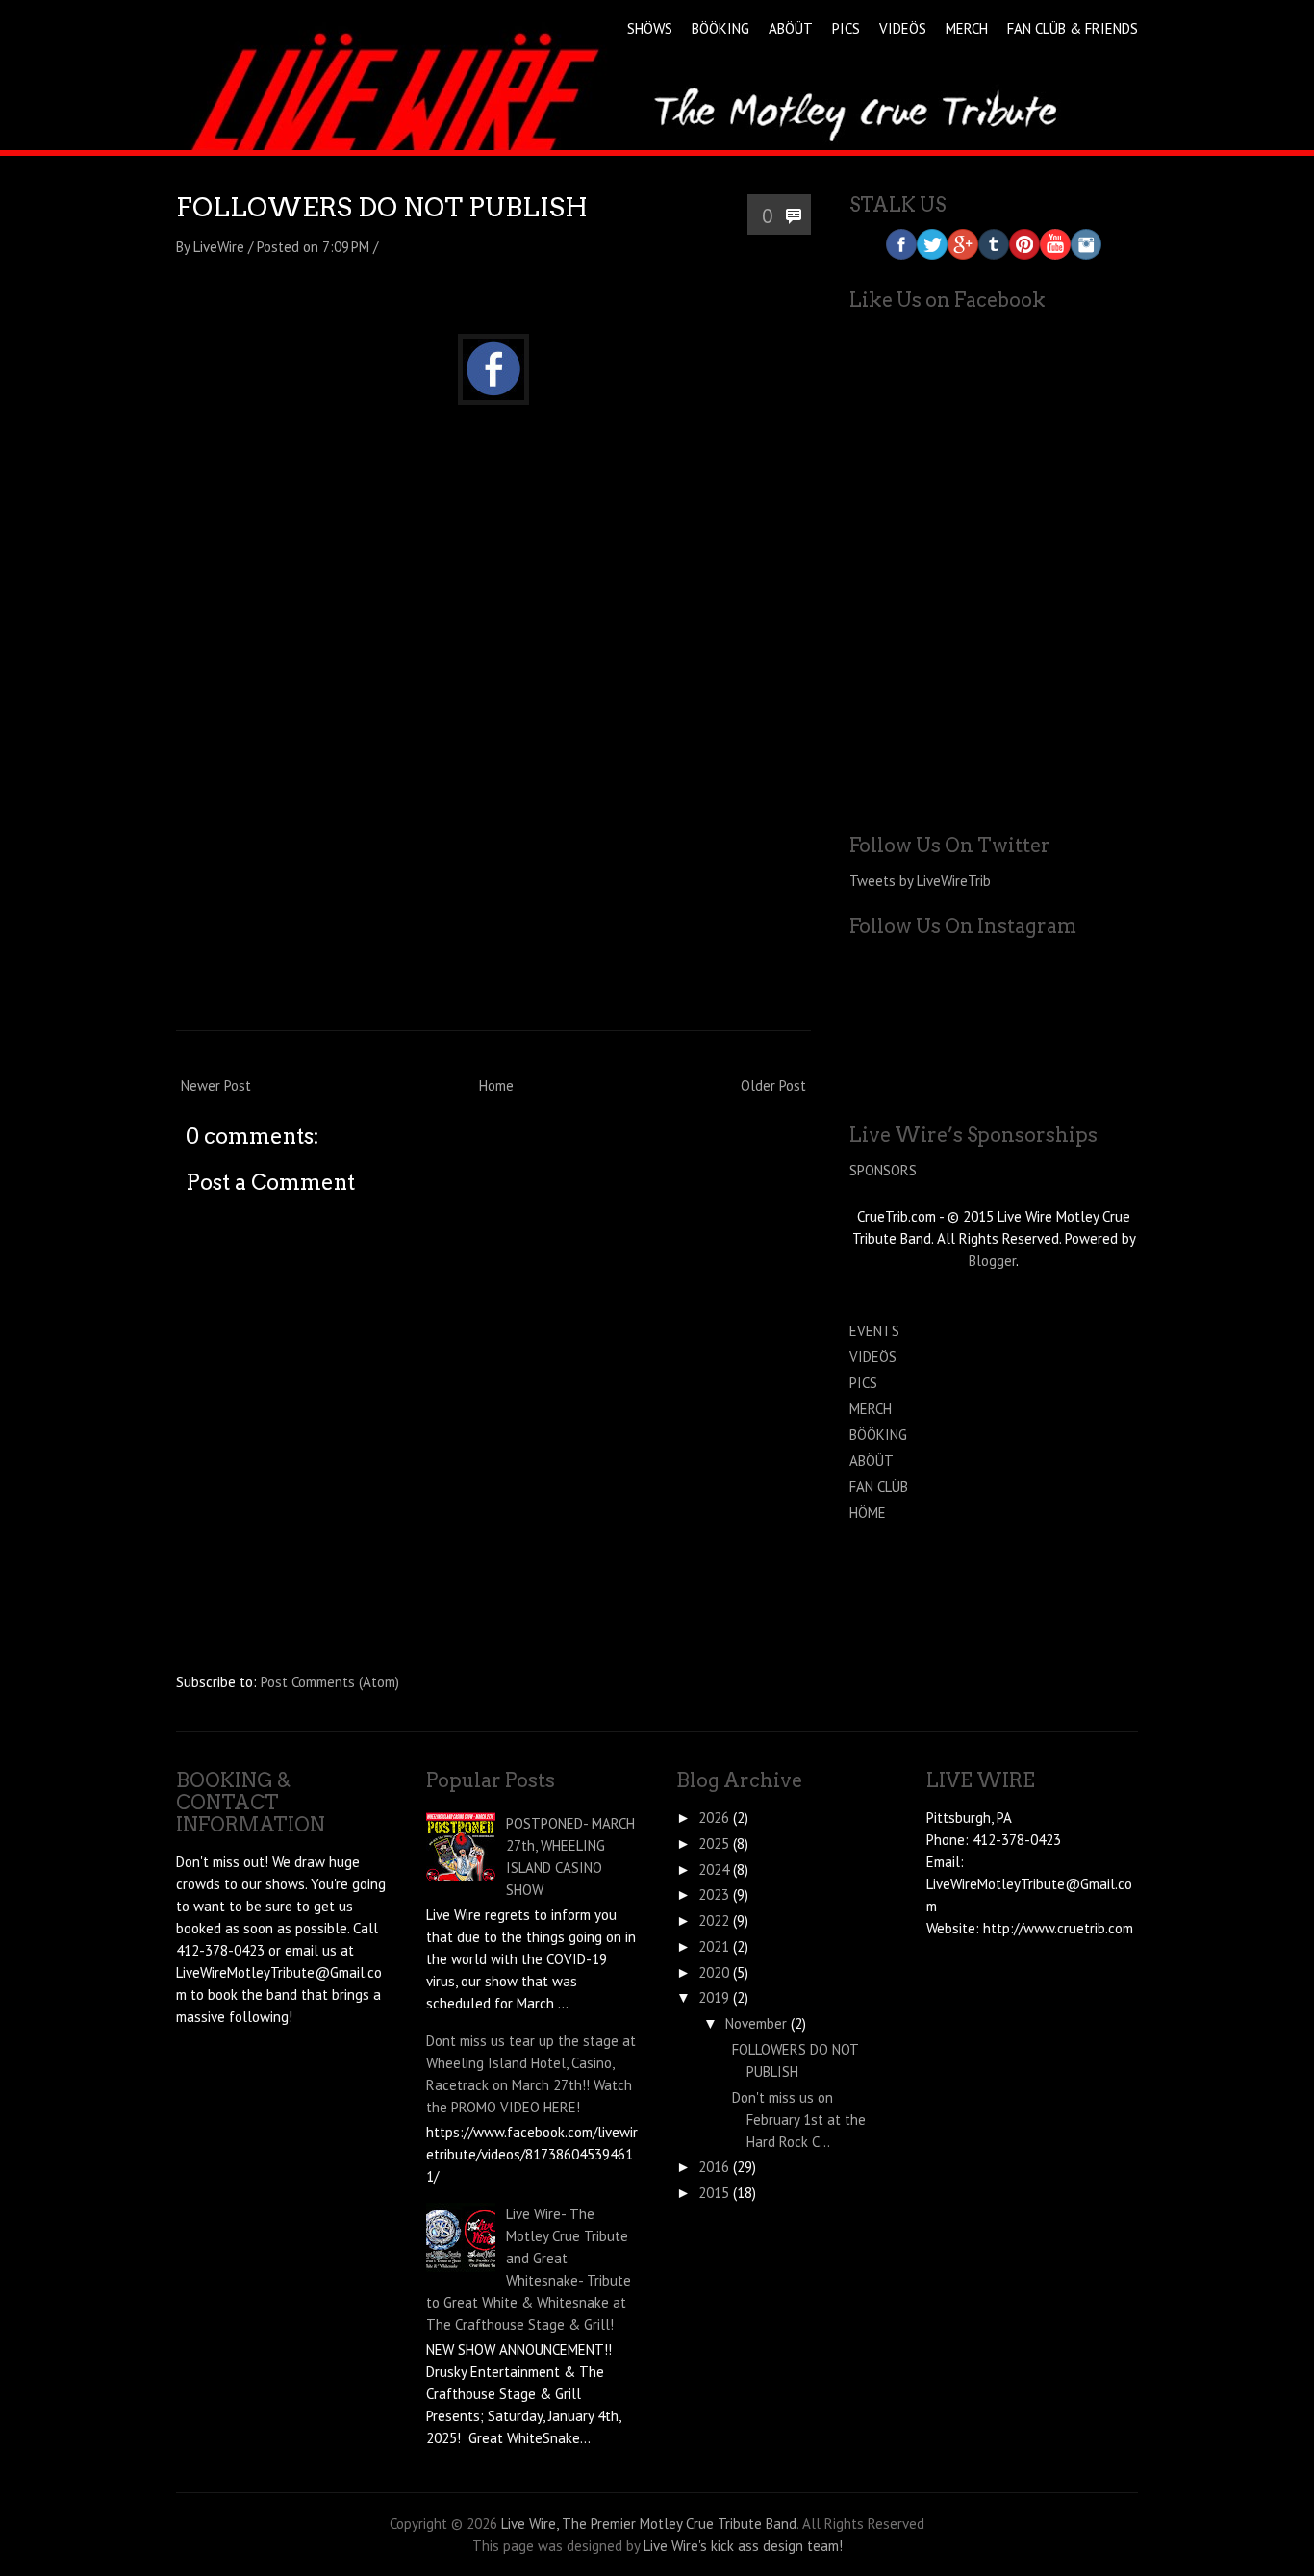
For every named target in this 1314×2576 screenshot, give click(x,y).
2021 (714, 1946)
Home (496, 1086)
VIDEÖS (903, 28)
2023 (714, 1894)
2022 (714, 1920)
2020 (714, 1972)
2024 (714, 1869)
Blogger (992, 1261)
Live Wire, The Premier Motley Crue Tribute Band (649, 2524)
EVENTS (874, 1331)
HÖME (868, 1513)
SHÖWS (650, 28)
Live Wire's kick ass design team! (743, 2546)
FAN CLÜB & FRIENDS (1073, 28)
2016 (714, 2167)
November (756, 2023)
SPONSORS (883, 1170)
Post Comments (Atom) (330, 1682)
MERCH (967, 28)
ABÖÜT (791, 28)
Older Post (773, 1086)
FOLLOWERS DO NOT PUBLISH (382, 207)
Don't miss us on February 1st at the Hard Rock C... (799, 2120)
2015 (714, 2193)
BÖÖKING (720, 28)
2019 (714, 1997)
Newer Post (216, 1086)
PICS (846, 28)
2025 (714, 1844)
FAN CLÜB (879, 1487)
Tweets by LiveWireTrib (920, 881)
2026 (714, 1818)
